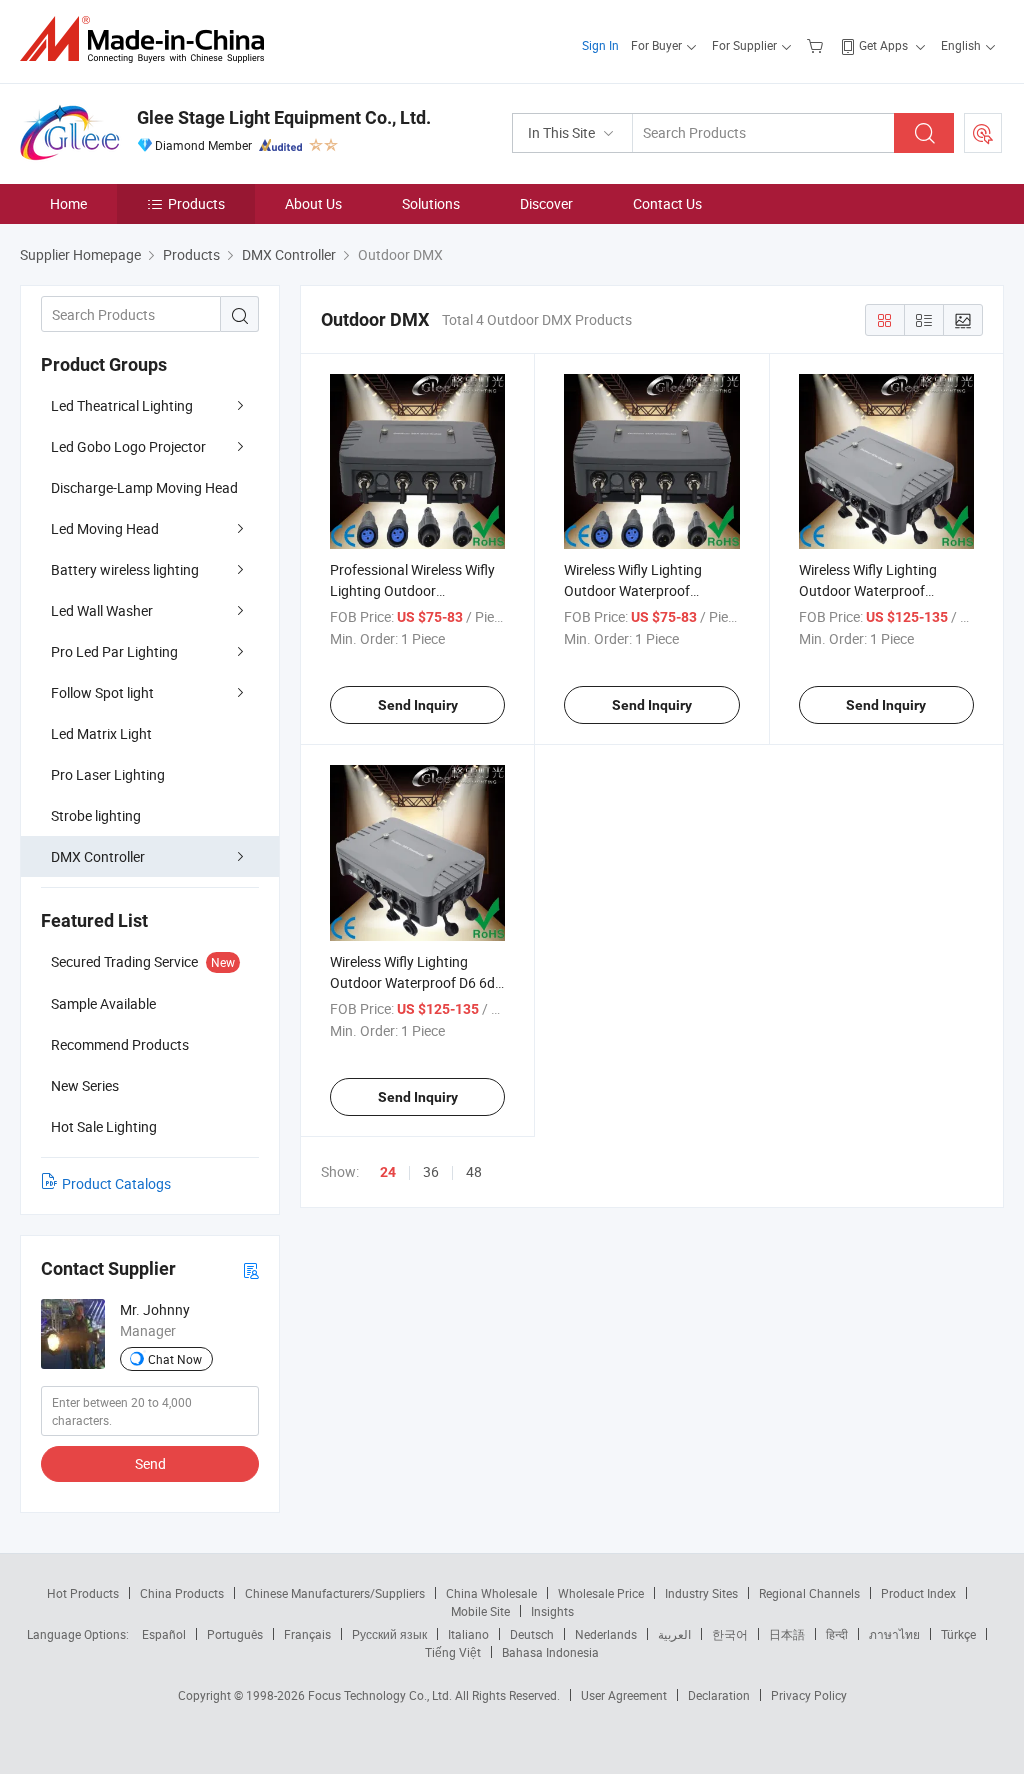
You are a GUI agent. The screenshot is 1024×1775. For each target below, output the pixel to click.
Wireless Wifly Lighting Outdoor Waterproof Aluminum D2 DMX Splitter (645, 590)
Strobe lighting (96, 815)
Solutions (431, 203)
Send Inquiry (418, 705)
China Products (182, 1593)
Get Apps (883, 45)
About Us (313, 203)
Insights (552, 1611)
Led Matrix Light (101, 733)
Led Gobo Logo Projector (128, 446)
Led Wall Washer (102, 610)
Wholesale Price (601, 1593)
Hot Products (83, 1593)
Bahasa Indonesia (550, 1652)
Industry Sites (701, 1593)
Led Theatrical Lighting (122, 405)
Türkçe (958, 1634)
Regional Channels (809, 1593)
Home (68, 203)
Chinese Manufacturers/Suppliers (335, 1593)
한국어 (730, 1634)
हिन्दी (837, 1634)
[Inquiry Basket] (817, 45)
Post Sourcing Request (983, 133)
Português (235, 1634)
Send (150, 1463)
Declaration (719, 1695)
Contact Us (667, 203)
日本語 (787, 1634)
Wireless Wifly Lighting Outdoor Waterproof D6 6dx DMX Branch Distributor (416, 982)
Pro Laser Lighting (108, 774)
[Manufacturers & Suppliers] (148, 39)
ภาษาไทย (894, 1634)
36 (431, 1171)
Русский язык (389, 1634)
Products (196, 203)
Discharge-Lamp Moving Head (144, 487)
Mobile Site (480, 1611)
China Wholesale (491, 1593)
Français (307, 1634)
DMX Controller (98, 856)
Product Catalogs (116, 1183)
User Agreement (624, 1695)
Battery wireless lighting (125, 569)
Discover (546, 203)
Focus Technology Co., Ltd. (381, 1695)
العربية (674, 1634)
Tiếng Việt (453, 1652)
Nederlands (606, 1634)
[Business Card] (251, 1269)
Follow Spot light (102, 692)
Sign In (600, 45)
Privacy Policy (809, 1695)
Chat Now (175, 1359)
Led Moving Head (105, 528)
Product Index (918, 1593)
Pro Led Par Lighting (114, 651)
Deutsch (532, 1634)
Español (164, 1634)
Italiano (468, 1634)
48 (474, 1171)
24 (388, 1172)
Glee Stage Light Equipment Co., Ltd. (284, 117)
